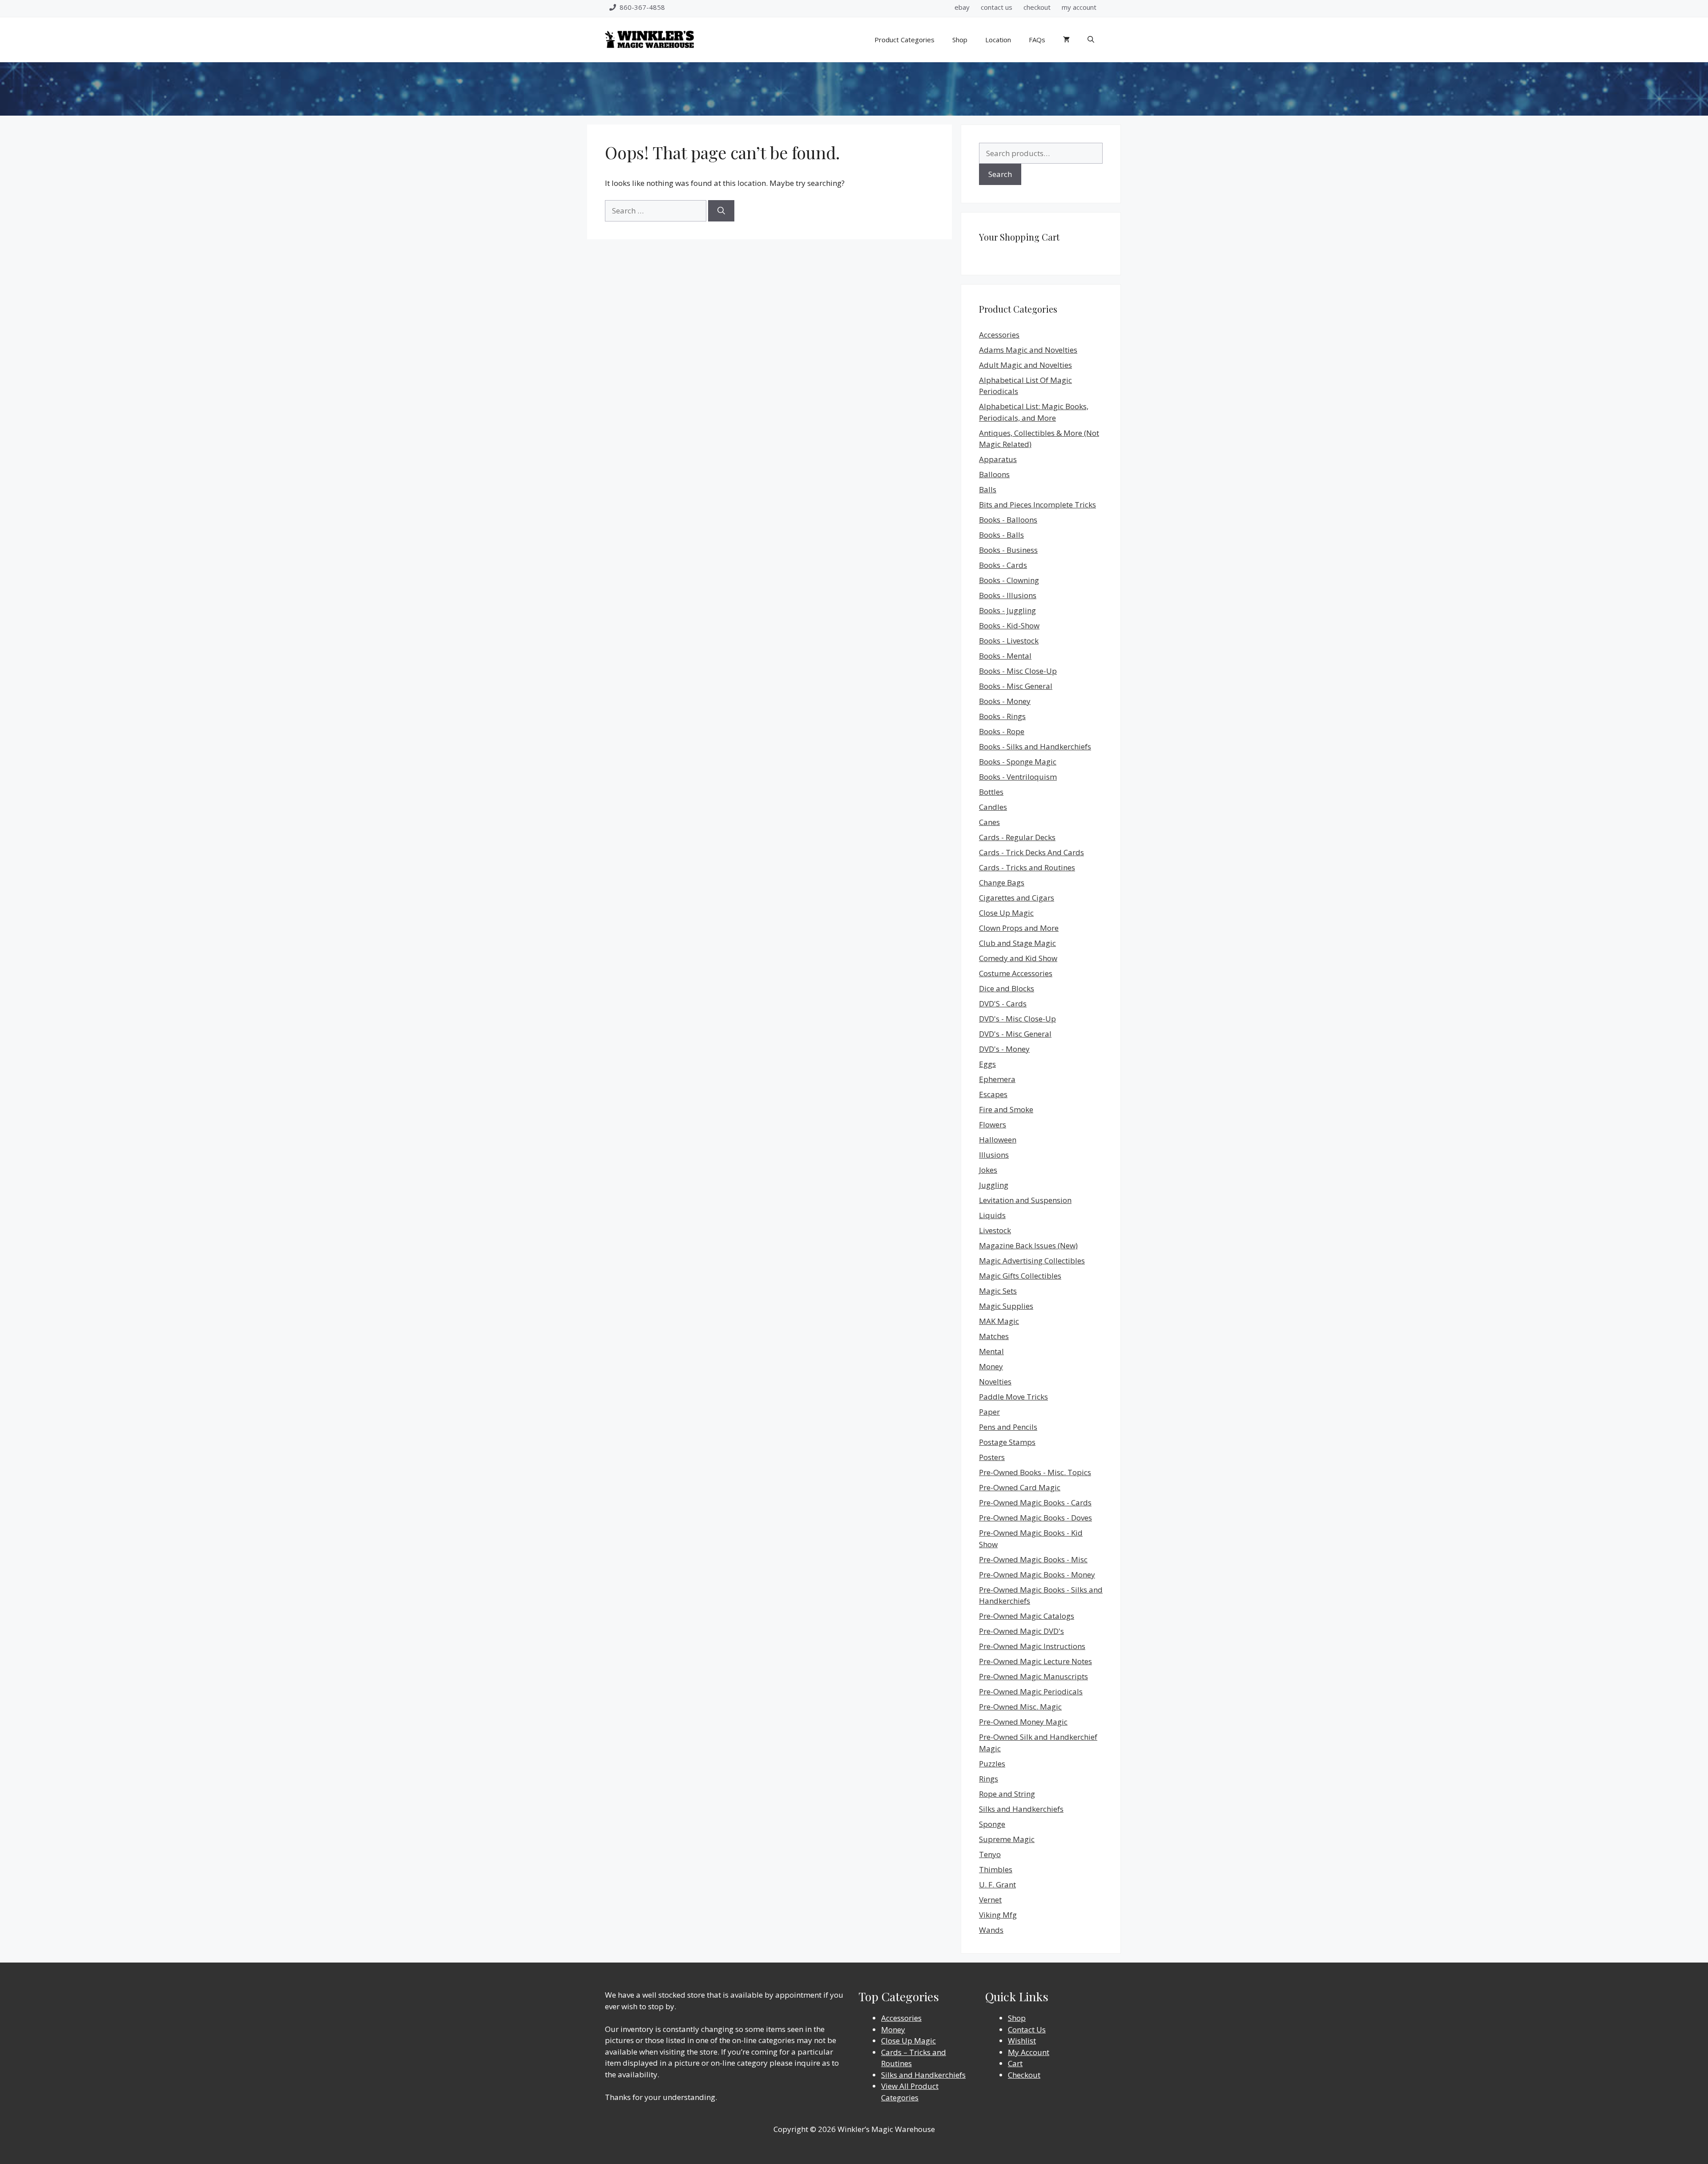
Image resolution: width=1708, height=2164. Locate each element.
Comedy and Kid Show (1018, 958)
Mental (991, 1351)
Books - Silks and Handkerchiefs (1035, 746)
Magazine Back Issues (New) (1028, 1245)
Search (1000, 174)
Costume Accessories (1016, 973)
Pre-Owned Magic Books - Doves (1035, 1518)
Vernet (990, 1900)
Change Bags (1002, 883)
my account (1079, 7)
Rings (989, 1779)
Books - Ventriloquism (1018, 777)
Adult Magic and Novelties (1025, 365)
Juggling (994, 1185)
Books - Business (1008, 550)
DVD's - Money (1004, 1049)
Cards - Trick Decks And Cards (1031, 852)
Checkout (1024, 2075)
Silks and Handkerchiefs (1021, 1809)
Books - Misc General (1016, 686)
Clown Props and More (1019, 928)
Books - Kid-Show (1009, 625)
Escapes (993, 1094)
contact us (997, 7)
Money (991, 1366)
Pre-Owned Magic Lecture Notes (1035, 1661)
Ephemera (997, 1079)
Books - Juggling (1007, 610)
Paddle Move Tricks (1013, 1397)
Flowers (993, 1124)
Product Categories (904, 40)
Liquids (992, 1215)
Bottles (991, 792)
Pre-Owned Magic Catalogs (1027, 1616)
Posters (992, 1457)
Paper (989, 1412)
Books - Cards (1003, 565)
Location (998, 40)
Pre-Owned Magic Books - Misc (1033, 1559)
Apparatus (998, 459)
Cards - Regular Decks (1017, 837)
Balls (988, 489)
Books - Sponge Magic (1018, 762)
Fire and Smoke (1006, 1109)
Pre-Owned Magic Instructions (1032, 1646)
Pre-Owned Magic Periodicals (1031, 1691)
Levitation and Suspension (1025, 1200)
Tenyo (990, 1854)
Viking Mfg (998, 1915)
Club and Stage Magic (1017, 943)
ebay (962, 7)
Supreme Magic (1007, 1839)
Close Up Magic (1006, 913)
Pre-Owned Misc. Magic (1020, 1707)
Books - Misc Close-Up (1018, 671)
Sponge (992, 1824)
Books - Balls (1001, 535)
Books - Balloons (1008, 520)
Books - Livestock (1009, 641)
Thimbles (996, 1869)
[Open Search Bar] (1091, 40)
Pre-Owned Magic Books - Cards (1035, 1502)
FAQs (1037, 40)
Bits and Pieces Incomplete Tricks (1037, 505)
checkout (1037, 7)
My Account (1029, 2052)
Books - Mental (1005, 656)
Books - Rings (1002, 716)
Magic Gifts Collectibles (1020, 1276)
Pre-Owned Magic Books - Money (1037, 1575)
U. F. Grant (997, 1884)
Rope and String (1007, 1794)
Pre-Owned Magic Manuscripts (1033, 1676)
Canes (989, 822)
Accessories (999, 335)
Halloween (998, 1140)
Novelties (995, 1382)
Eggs (987, 1064)
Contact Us (1027, 2029)
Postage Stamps (1007, 1442)
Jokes (988, 1170)
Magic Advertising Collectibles (1032, 1261)
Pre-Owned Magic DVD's (1021, 1631)
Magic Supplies (1006, 1306)
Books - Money (1005, 701)
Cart (1015, 2063)
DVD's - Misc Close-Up (1017, 1019)
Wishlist (1022, 2041)
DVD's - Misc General (1015, 1034)
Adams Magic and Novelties (1028, 350)
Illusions (994, 1155)
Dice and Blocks (1007, 988)
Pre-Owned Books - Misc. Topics (1035, 1472)
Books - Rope (1002, 731)
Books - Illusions (1008, 595)
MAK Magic (999, 1321)
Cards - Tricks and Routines (1027, 867)
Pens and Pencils (1008, 1427)
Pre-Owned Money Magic (1023, 1722)
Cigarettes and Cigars (1017, 898)
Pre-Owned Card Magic (1020, 1487)
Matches (994, 1336)
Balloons (994, 474)
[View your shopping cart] (1066, 40)
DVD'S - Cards (1003, 1004)
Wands (991, 1930)
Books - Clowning (1009, 580)
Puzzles (992, 1764)
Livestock (995, 1230)
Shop (960, 40)
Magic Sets (998, 1291)
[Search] (721, 211)
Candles (993, 807)
